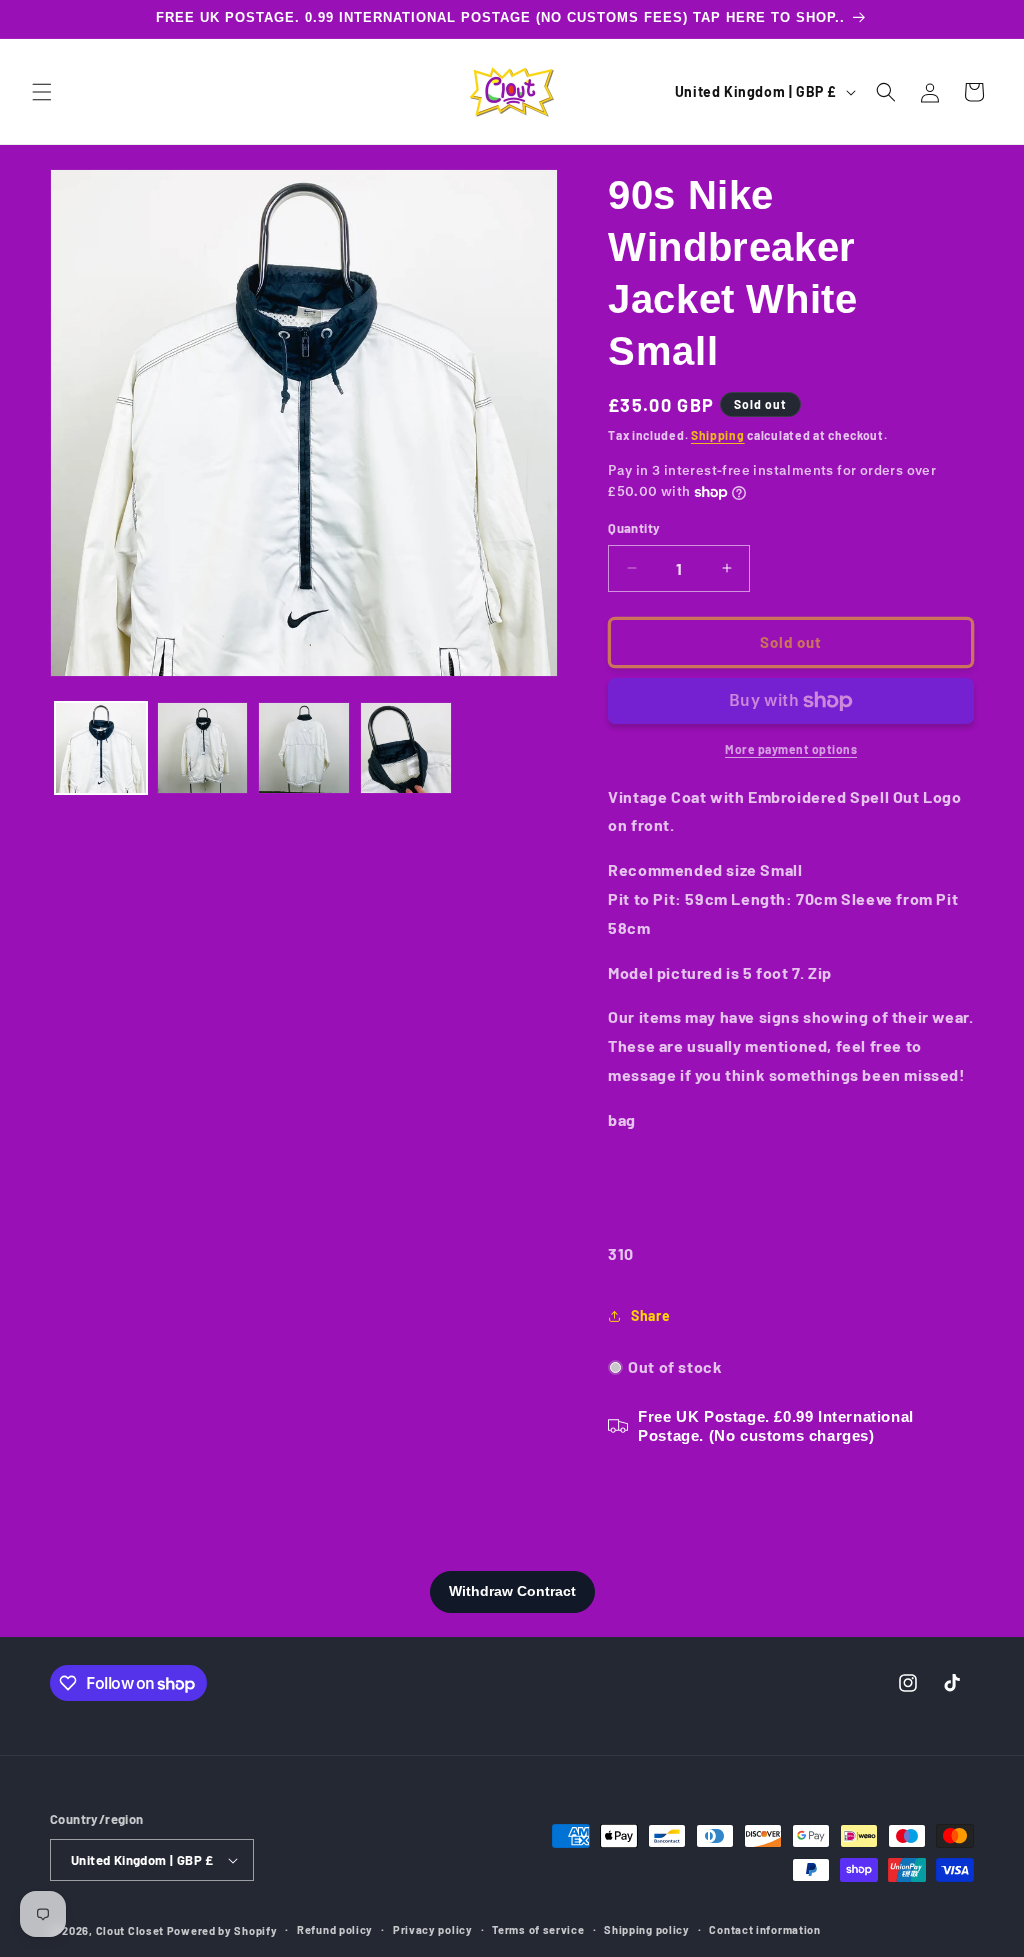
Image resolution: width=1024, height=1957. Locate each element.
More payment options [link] (791, 749)
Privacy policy (433, 1929)
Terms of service (538, 1929)
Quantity (634, 528)
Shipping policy (647, 1929)
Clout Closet (131, 1930)
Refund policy (335, 1929)
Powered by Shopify (222, 1930)
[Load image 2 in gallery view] (203, 748)
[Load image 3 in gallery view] (304, 748)
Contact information (764, 1929)
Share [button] (650, 1315)
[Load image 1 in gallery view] (101, 748)
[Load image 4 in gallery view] (406, 748)
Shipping (718, 435)
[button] (42, 92)
